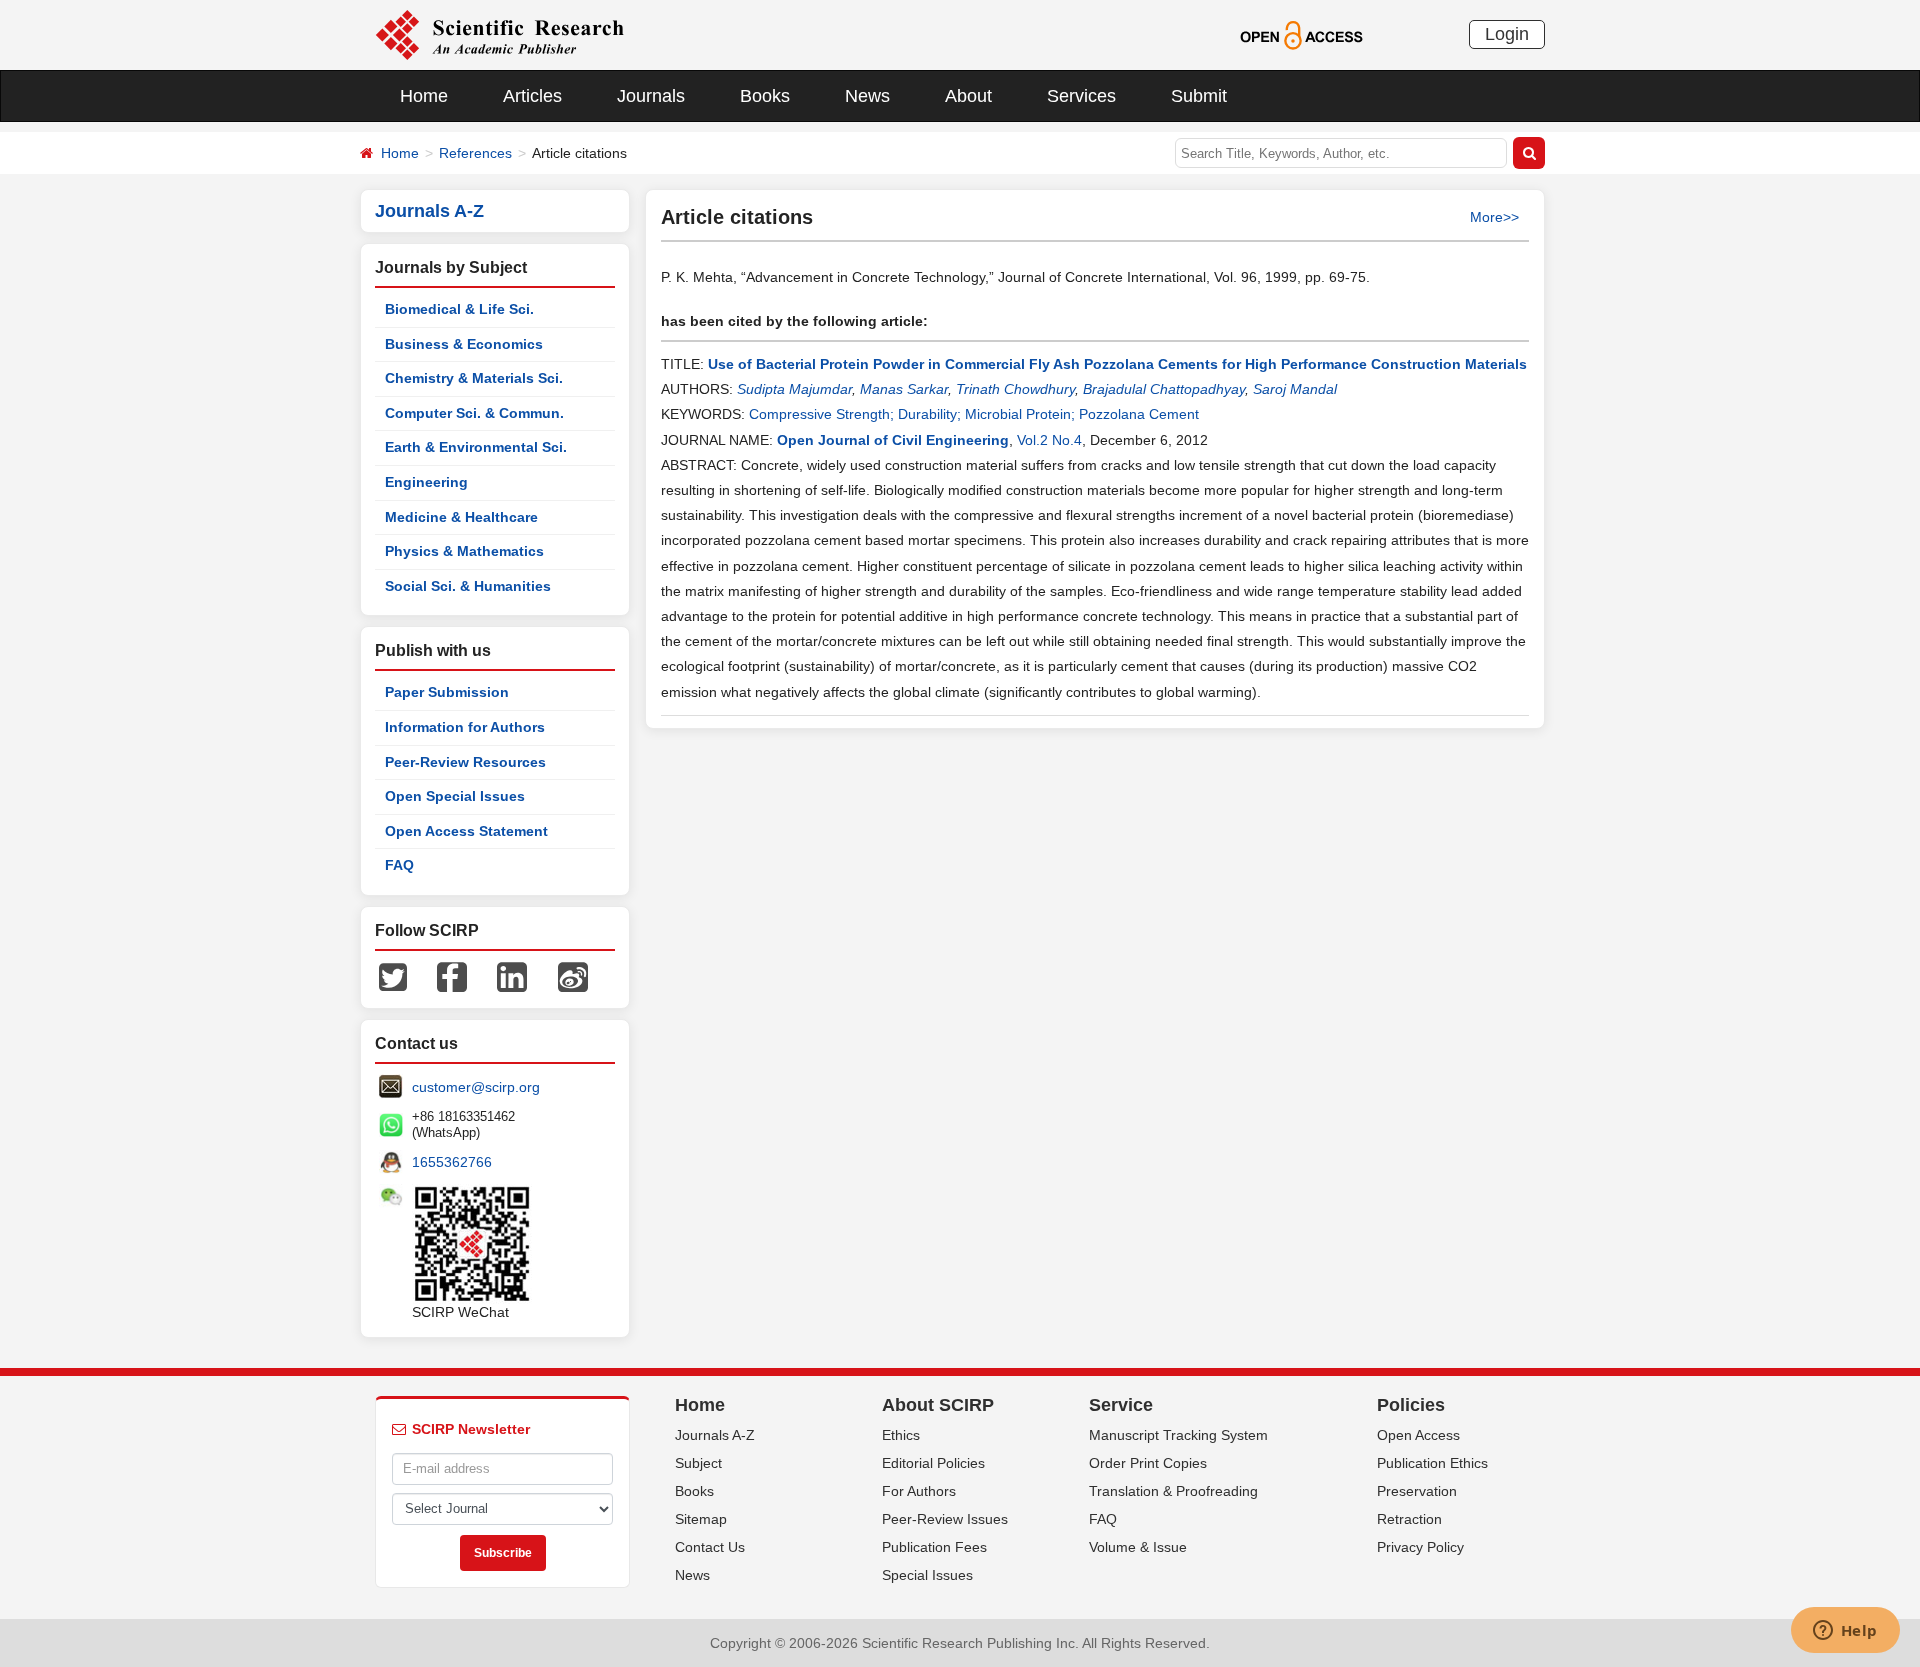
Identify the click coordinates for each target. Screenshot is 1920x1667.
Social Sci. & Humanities (468, 586)
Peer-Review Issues (945, 1519)
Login (1507, 34)
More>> (1494, 217)
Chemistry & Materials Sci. (474, 378)
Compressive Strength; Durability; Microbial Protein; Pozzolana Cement (974, 414)
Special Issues (927, 1575)
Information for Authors (465, 727)
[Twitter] (393, 976)
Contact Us (710, 1547)
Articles (532, 96)
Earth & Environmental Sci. (476, 447)
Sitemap (701, 1519)
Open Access (1418, 1435)
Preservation (1417, 1491)
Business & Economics (464, 344)
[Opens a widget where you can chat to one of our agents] (1845, 1632)
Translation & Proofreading (1173, 1491)
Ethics (901, 1435)
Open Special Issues (455, 796)
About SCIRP (938, 1405)
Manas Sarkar (904, 389)
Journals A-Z (715, 1435)
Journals (651, 96)
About (968, 96)
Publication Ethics (1432, 1463)
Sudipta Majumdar (794, 389)
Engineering (426, 482)
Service (1121, 1405)
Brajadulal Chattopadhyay (1164, 389)
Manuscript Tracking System (1178, 1435)
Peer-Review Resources (465, 762)
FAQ (399, 865)
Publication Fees (934, 1547)
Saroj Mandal (1295, 389)
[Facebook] (452, 976)
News (867, 96)
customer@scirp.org (476, 1087)
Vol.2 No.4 (1049, 440)
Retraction (1409, 1519)
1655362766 (452, 1162)
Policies (1411, 1405)
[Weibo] (573, 976)
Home (424, 96)
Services (1081, 96)
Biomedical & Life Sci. (459, 309)
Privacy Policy (1420, 1547)
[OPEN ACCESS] (1301, 34)
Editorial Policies (933, 1463)
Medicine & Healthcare (461, 517)
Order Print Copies (1148, 1463)
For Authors (919, 1491)
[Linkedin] (512, 976)
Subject (698, 1463)
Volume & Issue (1138, 1547)
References (475, 153)
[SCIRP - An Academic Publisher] (499, 34)
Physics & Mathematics (464, 551)
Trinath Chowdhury (1015, 389)
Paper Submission (447, 692)
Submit (1199, 96)
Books (765, 96)
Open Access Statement (466, 831)
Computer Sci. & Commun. (474, 413)
